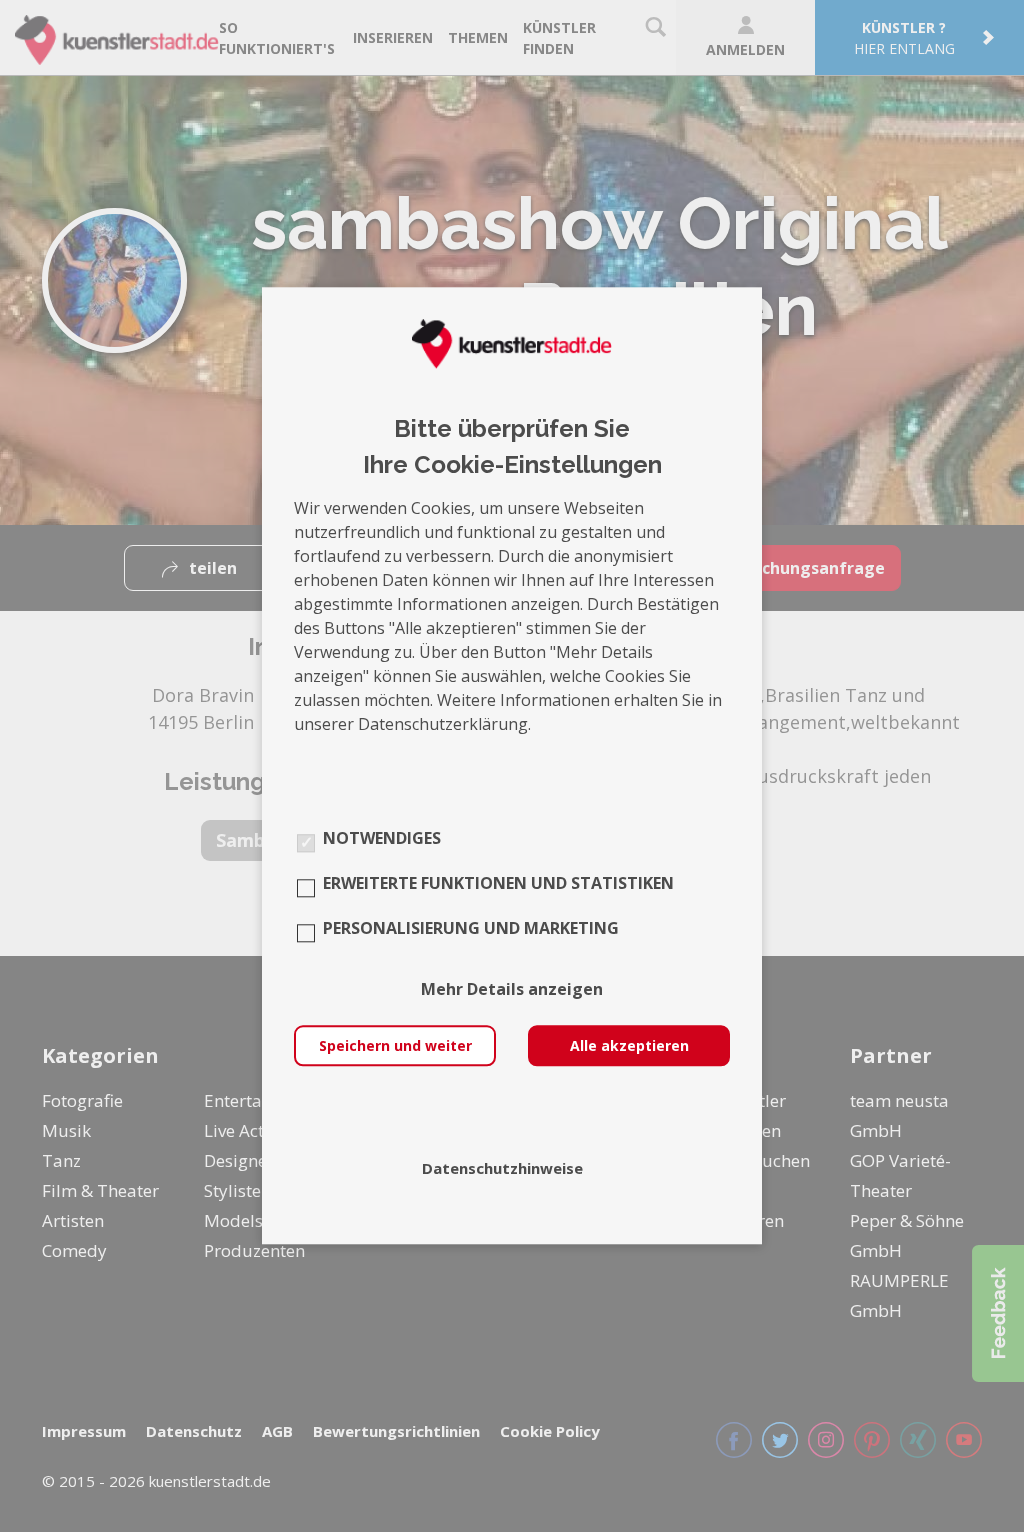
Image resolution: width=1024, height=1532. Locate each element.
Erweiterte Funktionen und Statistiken (498, 884)
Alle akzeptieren (629, 1046)
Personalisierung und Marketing (471, 929)
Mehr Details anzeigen (512, 990)
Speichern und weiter (395, 1046)
